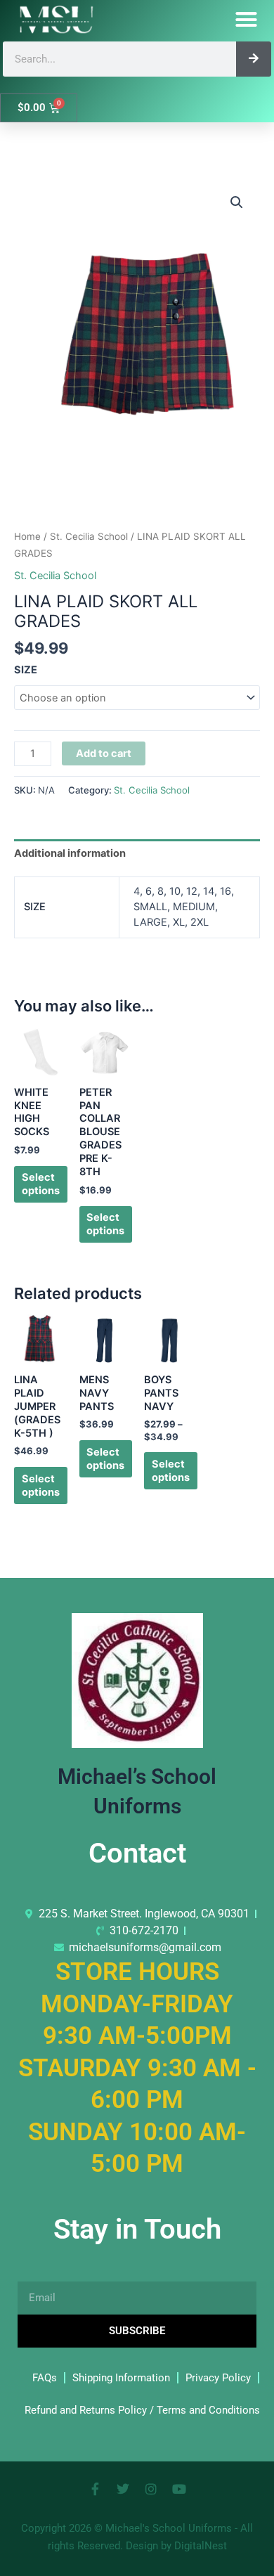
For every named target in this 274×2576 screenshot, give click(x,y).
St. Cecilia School (89, 536)
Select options (41, 1184)
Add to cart (104, 753)
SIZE (26, 670)
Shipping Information (121, 2378)
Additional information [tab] (70, 853)
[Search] (254, 59)
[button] (247, 20)
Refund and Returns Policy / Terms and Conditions (142, 2410)
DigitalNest (201, 2546)
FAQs (45, 2378)
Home (27, 536)
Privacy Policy (218, 2378)
